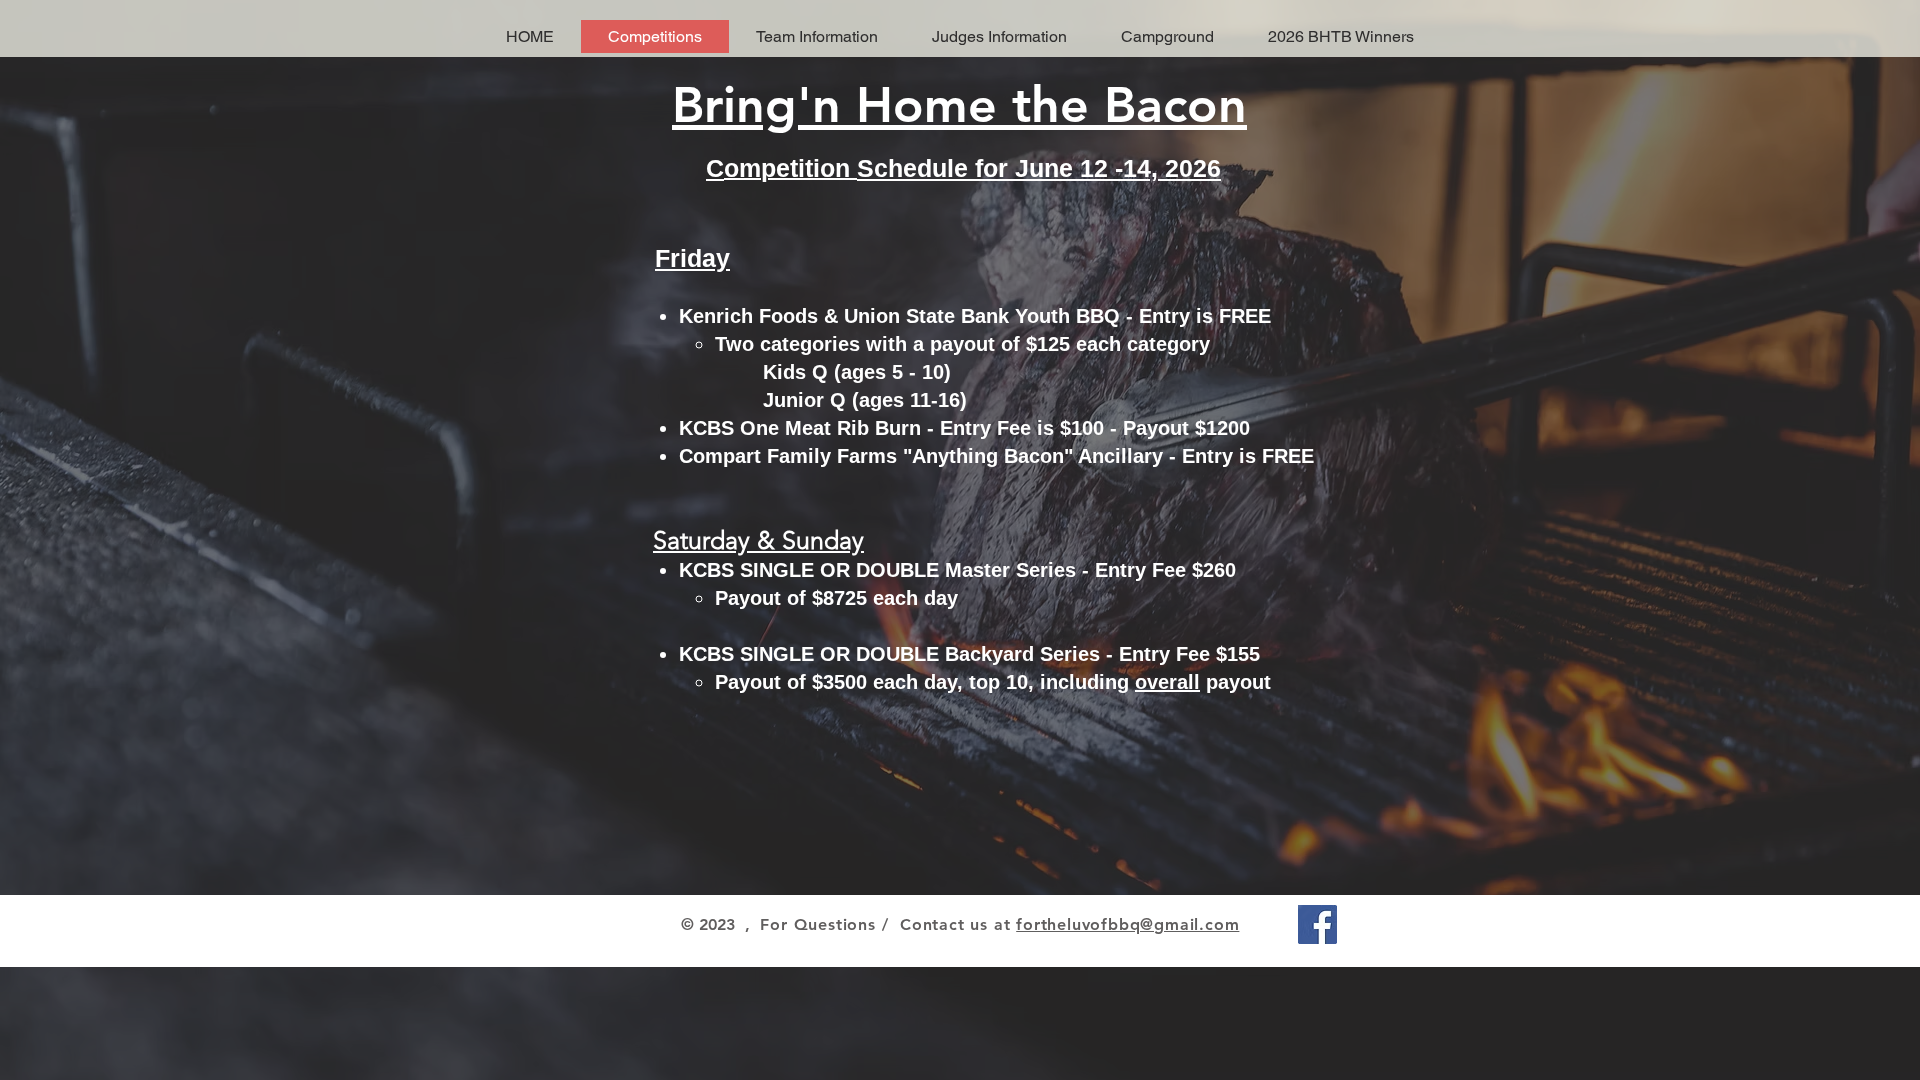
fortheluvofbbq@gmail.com (1127, 924)
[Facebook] (1317, 924)
